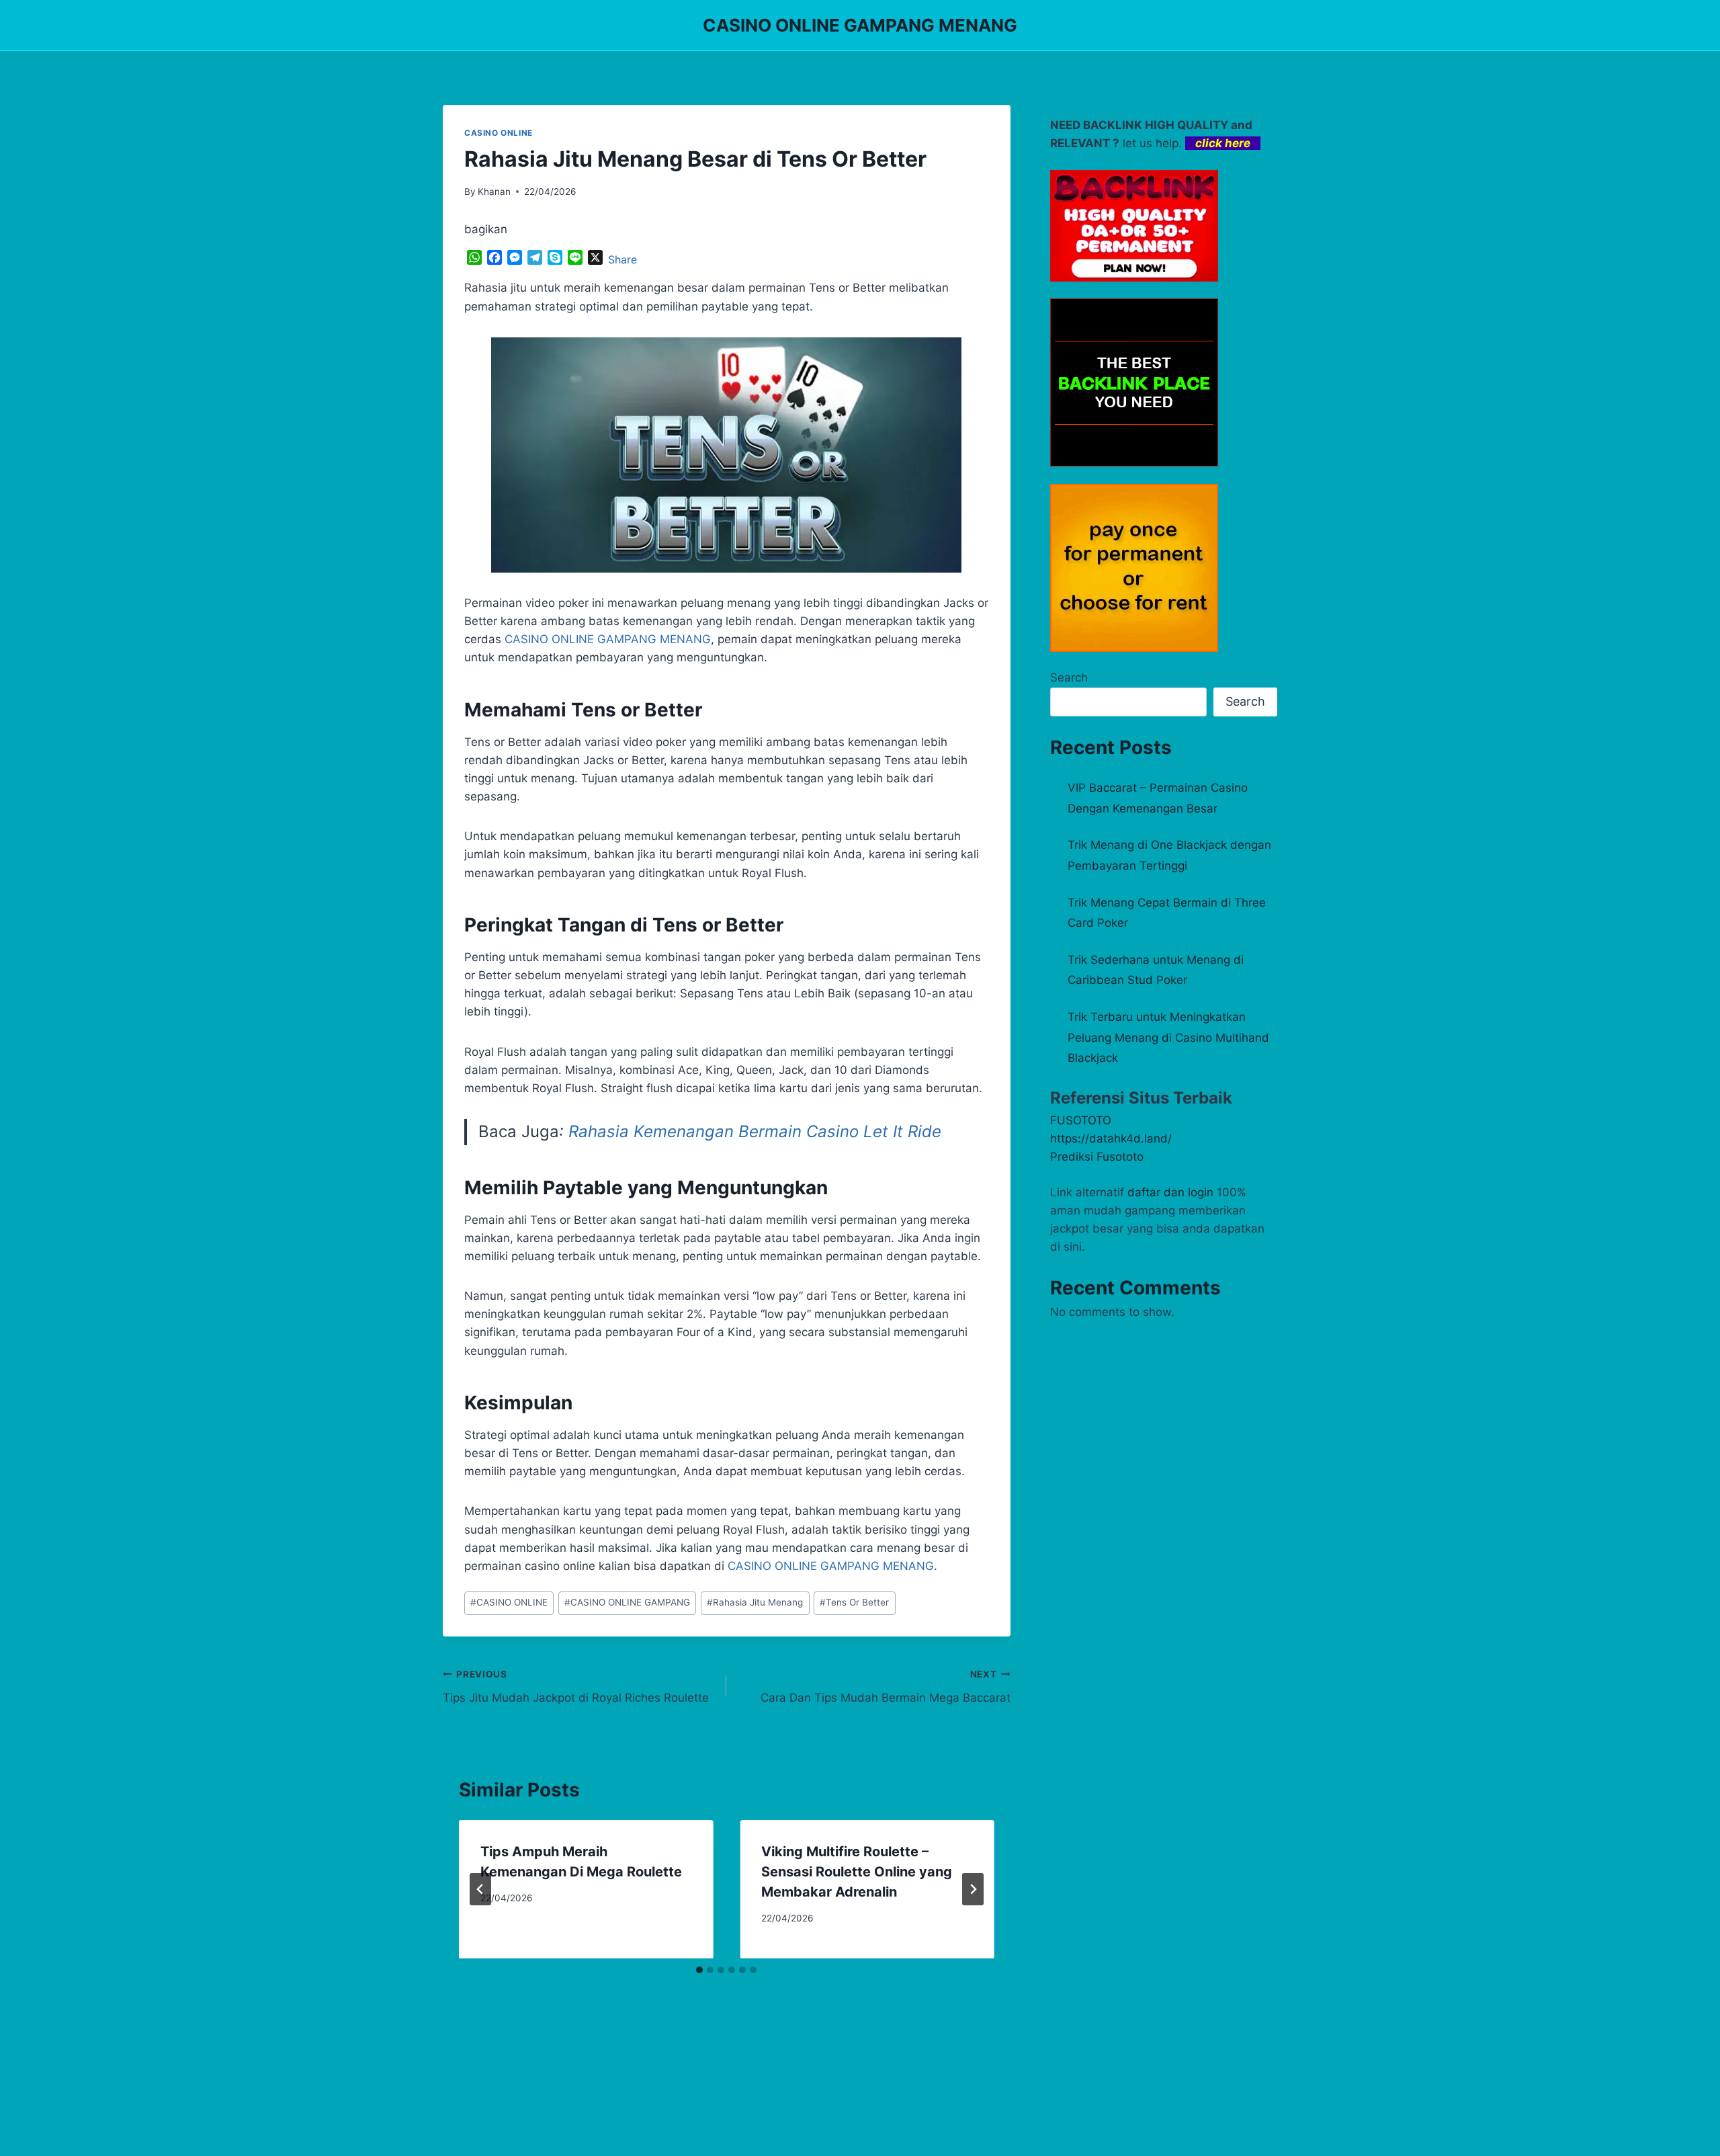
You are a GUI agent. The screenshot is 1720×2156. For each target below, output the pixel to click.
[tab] (699, 1970)
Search (1069, 677)
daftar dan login (1170, 1192)
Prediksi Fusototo (1097, 1157)
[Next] (973, 1889)
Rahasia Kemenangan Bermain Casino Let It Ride (755, 1131)
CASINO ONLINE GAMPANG (627, 1602)
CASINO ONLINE (499, 133)
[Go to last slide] (480, 1889)
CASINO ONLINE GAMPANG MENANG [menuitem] (608, 639)
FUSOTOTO (1081, 1120)
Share (622, 259)
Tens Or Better (854, 1602)
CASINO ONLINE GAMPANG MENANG (831, 1566)
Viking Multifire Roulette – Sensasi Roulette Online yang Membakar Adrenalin (857, 1872)
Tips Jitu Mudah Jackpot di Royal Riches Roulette (576, 1687)
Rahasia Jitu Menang (755, 1602)
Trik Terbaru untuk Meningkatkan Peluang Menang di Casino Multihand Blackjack (1168, 1037)
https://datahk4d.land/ (1111, 1138)
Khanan (494, 192)
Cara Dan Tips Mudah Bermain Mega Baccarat (885, 1687)
